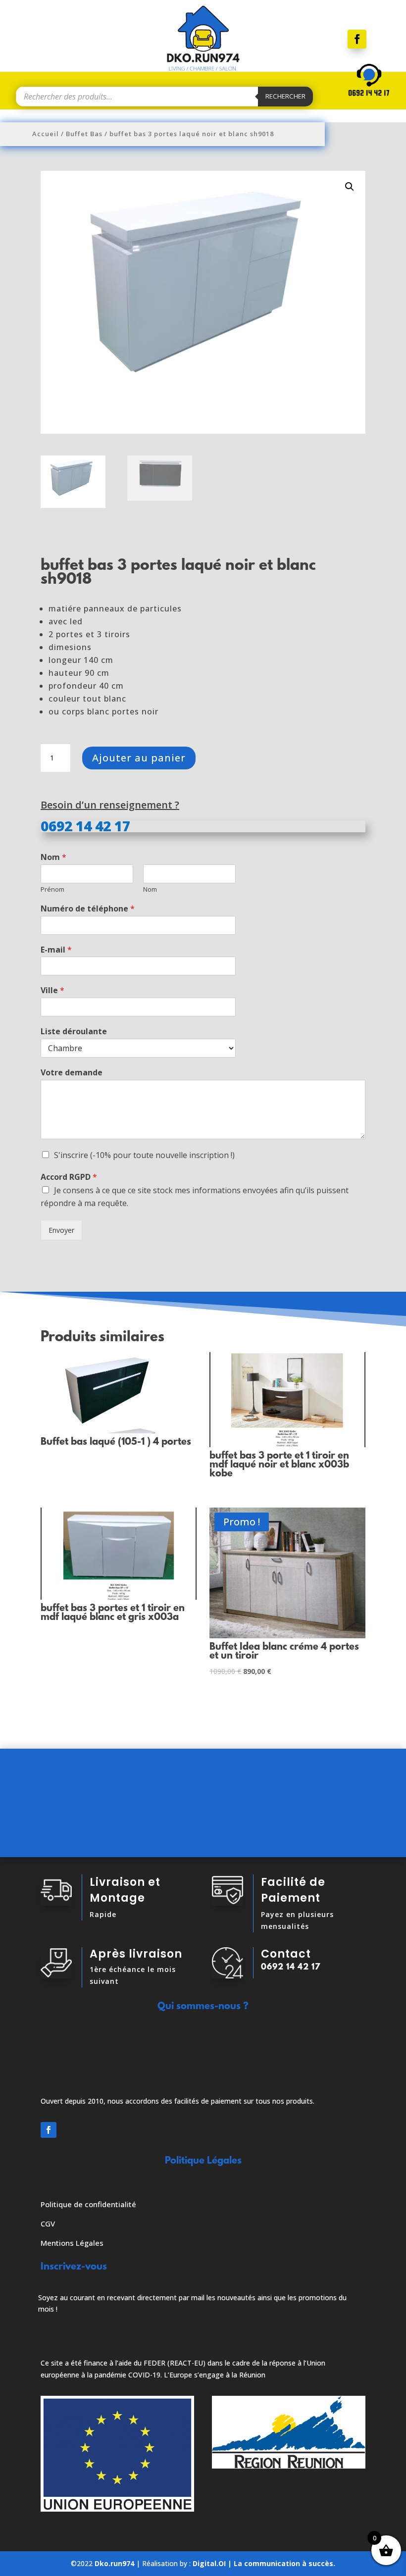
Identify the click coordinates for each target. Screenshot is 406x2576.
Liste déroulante (74, 1032)
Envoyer (61, 1230)
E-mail (56, 950)
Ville (52, 990)
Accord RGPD (69, 1177)
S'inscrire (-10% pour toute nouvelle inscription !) (144, 1155)
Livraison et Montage (125, 1890)
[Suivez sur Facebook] (357, 39)
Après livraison (136, 1954)
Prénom (52, 889)
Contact (286, 1954)
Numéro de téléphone (88, 909)
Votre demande (72, 1073)
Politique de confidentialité (88, 2204)
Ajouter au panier (139, 758)
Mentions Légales (72, 2243)
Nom (53, 857)
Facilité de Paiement (293, 1890)
